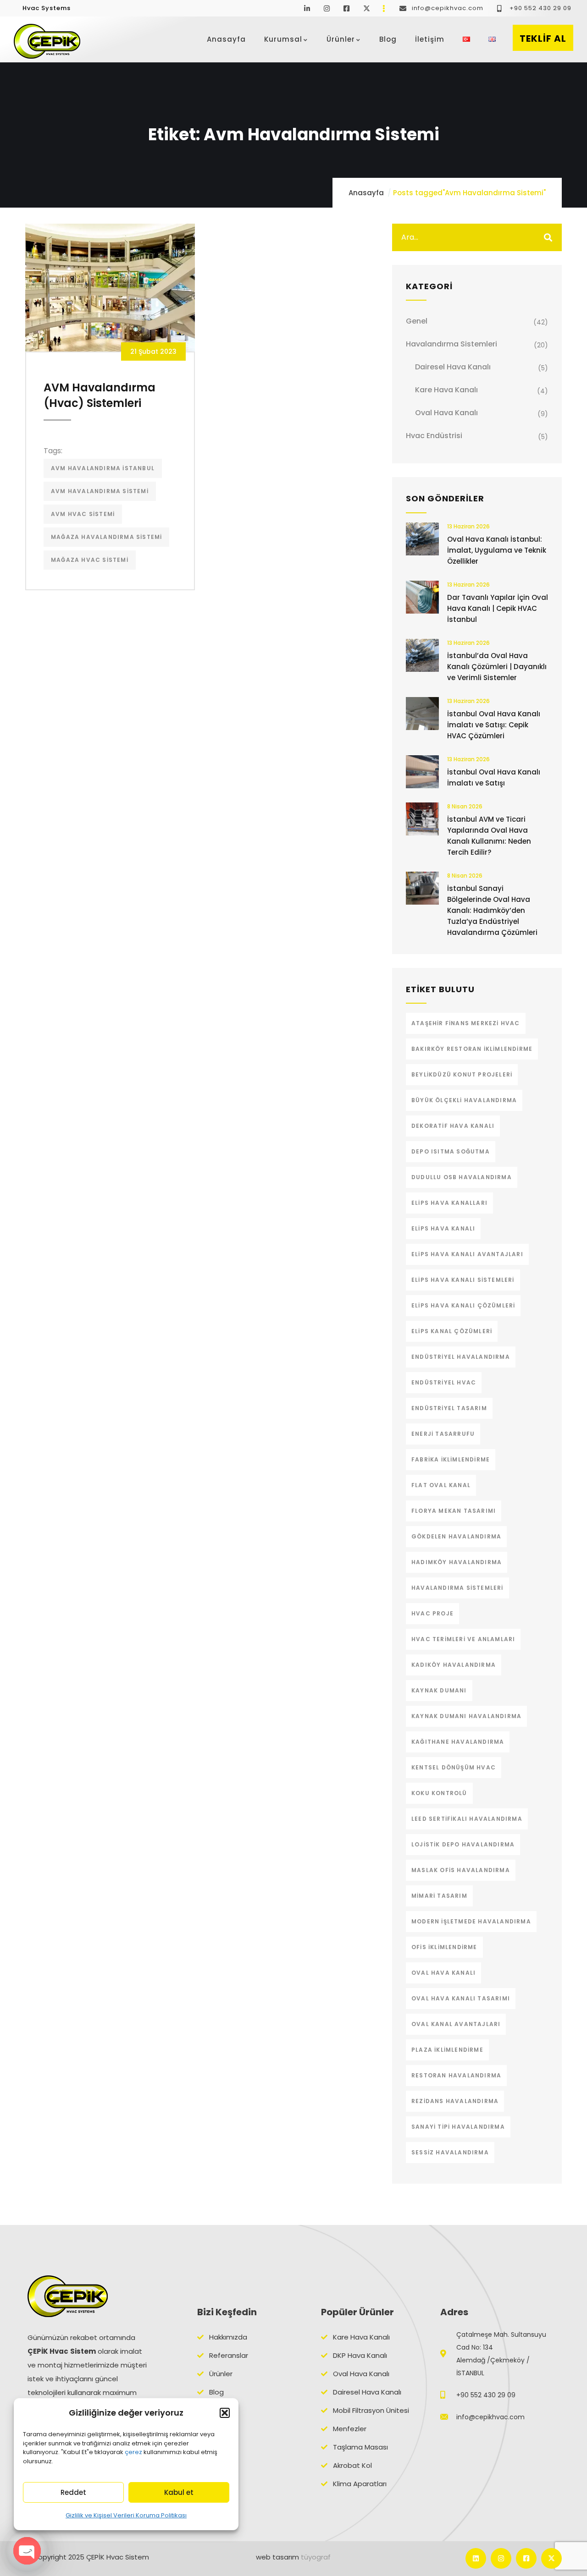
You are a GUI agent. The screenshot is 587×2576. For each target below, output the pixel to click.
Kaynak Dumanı (439, 1690)
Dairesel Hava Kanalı (453, 367)
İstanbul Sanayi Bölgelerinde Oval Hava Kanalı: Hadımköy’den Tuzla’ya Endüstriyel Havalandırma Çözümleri (492, 910)
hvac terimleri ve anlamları (463, 1639)
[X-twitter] (551, 2558)
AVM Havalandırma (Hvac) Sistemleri (100, 395)
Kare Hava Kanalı (446, 390)
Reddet (73, 2492)
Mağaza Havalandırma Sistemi (106, 537)
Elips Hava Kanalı (443, 1228)
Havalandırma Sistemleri (451, 344)
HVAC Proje (432, 1613)
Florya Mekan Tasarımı (454, 1511)
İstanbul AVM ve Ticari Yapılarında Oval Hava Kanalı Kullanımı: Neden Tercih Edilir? (489, 836)
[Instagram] (501, 2558)
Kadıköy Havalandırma (454, 1665)
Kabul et (179, 2492)
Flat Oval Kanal (441, 1485)
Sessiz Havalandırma (450, 2152)
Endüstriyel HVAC (444, 1382)
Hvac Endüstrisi (434, 436)
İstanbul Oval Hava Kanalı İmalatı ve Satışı (494, 777)
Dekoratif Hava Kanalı (453, 1126)
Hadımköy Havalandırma (457, 1562)
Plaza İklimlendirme (447, 2050)
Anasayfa (366, 193)
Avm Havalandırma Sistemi (100, 491)
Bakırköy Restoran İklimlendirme (472, 1049)
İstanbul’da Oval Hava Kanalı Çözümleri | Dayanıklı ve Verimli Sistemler (497, 667)
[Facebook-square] (526, 2558)
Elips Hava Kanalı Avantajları (467, 1254)
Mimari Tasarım (439, 1896)
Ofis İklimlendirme (444, 1947)
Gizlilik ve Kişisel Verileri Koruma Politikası (126, 2515)
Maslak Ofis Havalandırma (461, 1870)
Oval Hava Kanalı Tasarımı (461, 1998)
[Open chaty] (27, 2551)
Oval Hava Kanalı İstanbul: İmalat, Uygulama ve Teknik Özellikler (497, 550)
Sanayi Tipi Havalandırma (458, 2127)
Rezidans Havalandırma (455, 2101)
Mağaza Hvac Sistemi (90, 560)
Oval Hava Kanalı (446, 413)
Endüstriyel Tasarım (449, 1408)
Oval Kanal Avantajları (456, 2024)
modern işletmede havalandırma (471, 1921)
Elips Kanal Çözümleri (452, 1331)
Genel (417, 321)
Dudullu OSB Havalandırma (462, 1177)
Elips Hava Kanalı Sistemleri (463, 1280)
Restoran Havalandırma (456, 2075)
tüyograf (316, 2557)
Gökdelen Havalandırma (456, 1536)
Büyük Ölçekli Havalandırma (464, 1100)
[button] (225, 2413)
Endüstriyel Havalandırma (461, 1357)
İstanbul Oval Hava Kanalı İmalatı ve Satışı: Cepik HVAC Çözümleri (494, 725)
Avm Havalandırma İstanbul (103, 468)
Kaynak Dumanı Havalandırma (466, 1716)
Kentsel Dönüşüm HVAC (454, 1767)
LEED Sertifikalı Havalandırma (467, 1819)
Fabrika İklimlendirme (451, 1459)
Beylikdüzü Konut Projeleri (462, 1074)
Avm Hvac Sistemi (83, 514)
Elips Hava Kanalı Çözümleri (463, 1305)
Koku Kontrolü (439, 1793)
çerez (133, 2452)
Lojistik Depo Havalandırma (463, 1844)
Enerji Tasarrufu (443, 1434)
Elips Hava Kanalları (449, 1203)
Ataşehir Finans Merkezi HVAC (466, 1023)
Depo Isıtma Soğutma (451, 1151)
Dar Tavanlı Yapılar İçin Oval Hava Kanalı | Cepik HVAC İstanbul (498, 608)
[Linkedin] (476, 2558)
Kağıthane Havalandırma (458, 1742)
